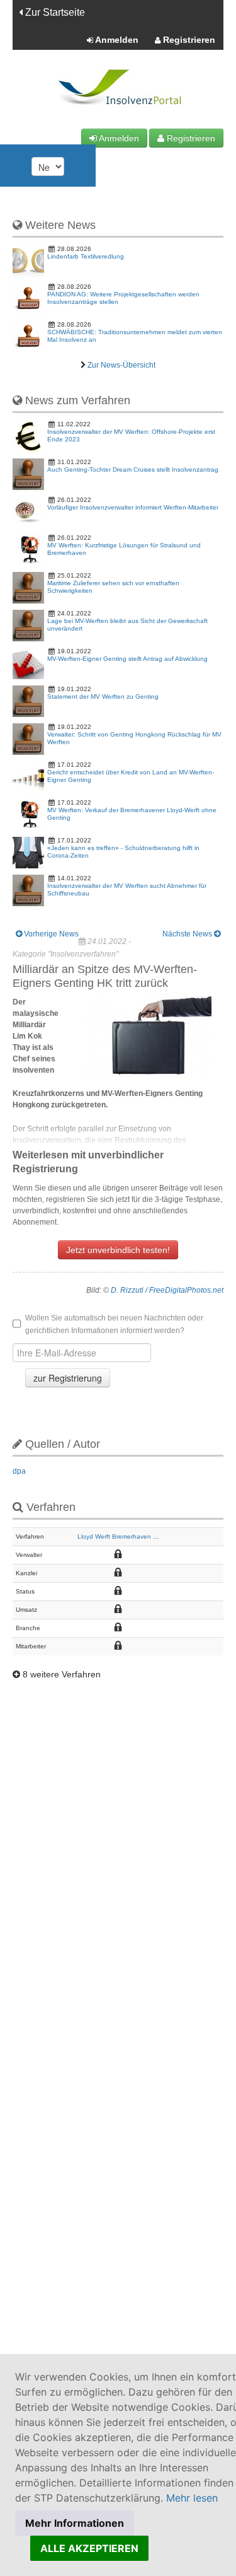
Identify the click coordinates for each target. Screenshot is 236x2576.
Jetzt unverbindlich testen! (118, 1250)
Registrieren (188, 40)
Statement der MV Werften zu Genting (103, 696)
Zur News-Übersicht (121, 365)
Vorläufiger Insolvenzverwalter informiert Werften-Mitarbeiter (133, 507)
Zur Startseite (54, 12)
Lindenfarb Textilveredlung (86, 256)
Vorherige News (50, 934)
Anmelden (116, 40)
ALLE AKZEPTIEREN (89, 2548)
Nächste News (188, 934)
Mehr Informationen (75, 2523)
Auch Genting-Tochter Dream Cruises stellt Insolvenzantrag (133, 469)
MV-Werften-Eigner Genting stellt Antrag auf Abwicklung (127, 659)
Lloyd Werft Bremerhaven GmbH (124, 1536)
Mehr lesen (192, 2498)
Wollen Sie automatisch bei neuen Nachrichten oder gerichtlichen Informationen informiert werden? (114, 1324)
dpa (19, 1471)
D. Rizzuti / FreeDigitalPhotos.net (167, 1290)
